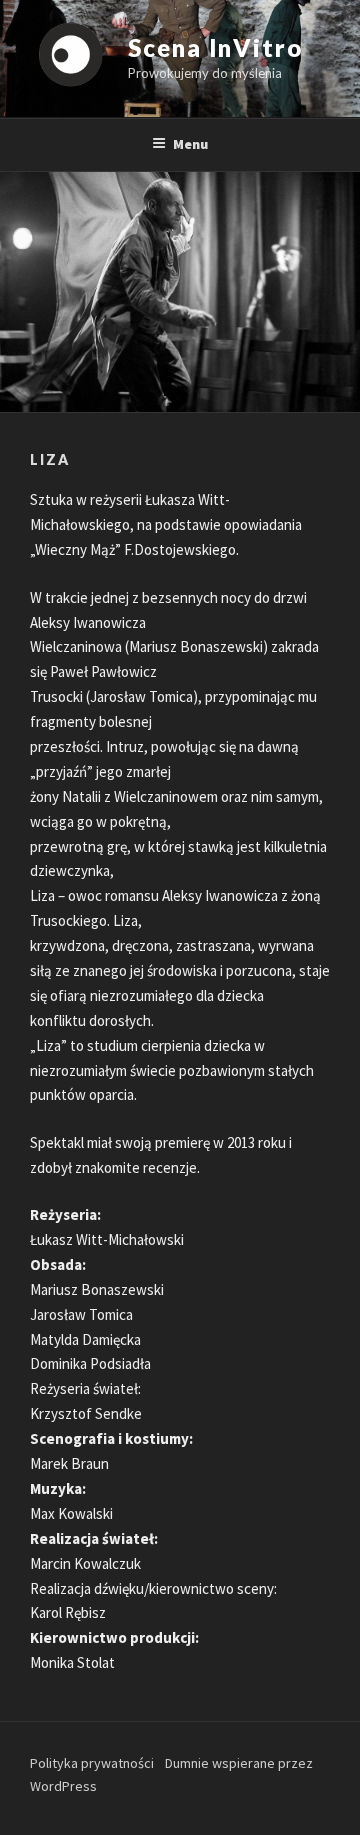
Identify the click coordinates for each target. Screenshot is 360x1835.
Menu (190, 144)
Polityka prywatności (92, 1763)
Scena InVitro (215, 47)
